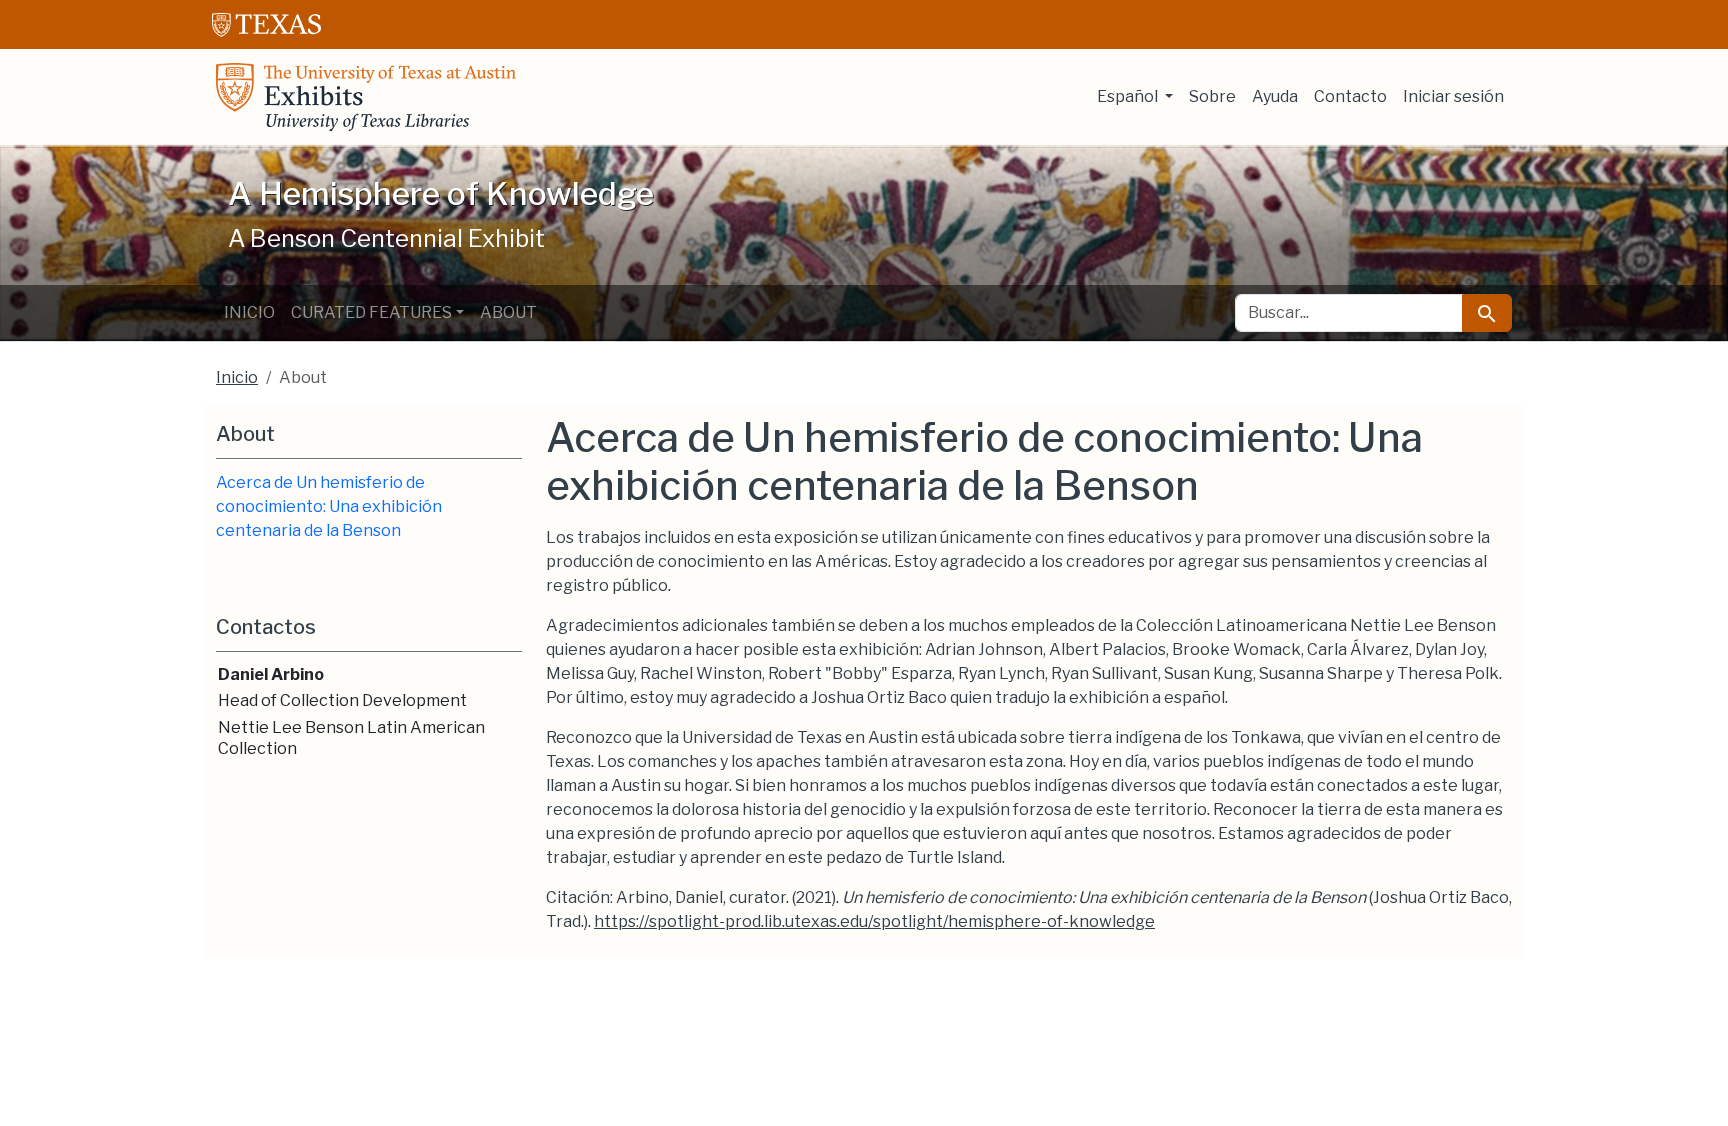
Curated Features (371, 312)
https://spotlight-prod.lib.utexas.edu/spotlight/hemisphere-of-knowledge (874, 921)
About (508, 312)
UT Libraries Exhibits (366, 97)
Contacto (1350, 96)
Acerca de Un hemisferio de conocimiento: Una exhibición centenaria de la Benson (329, 506)
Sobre (1212, 96)
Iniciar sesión (1453, 96)
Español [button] (1129, 96)
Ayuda (1275, 96)
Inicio (249, 312)
